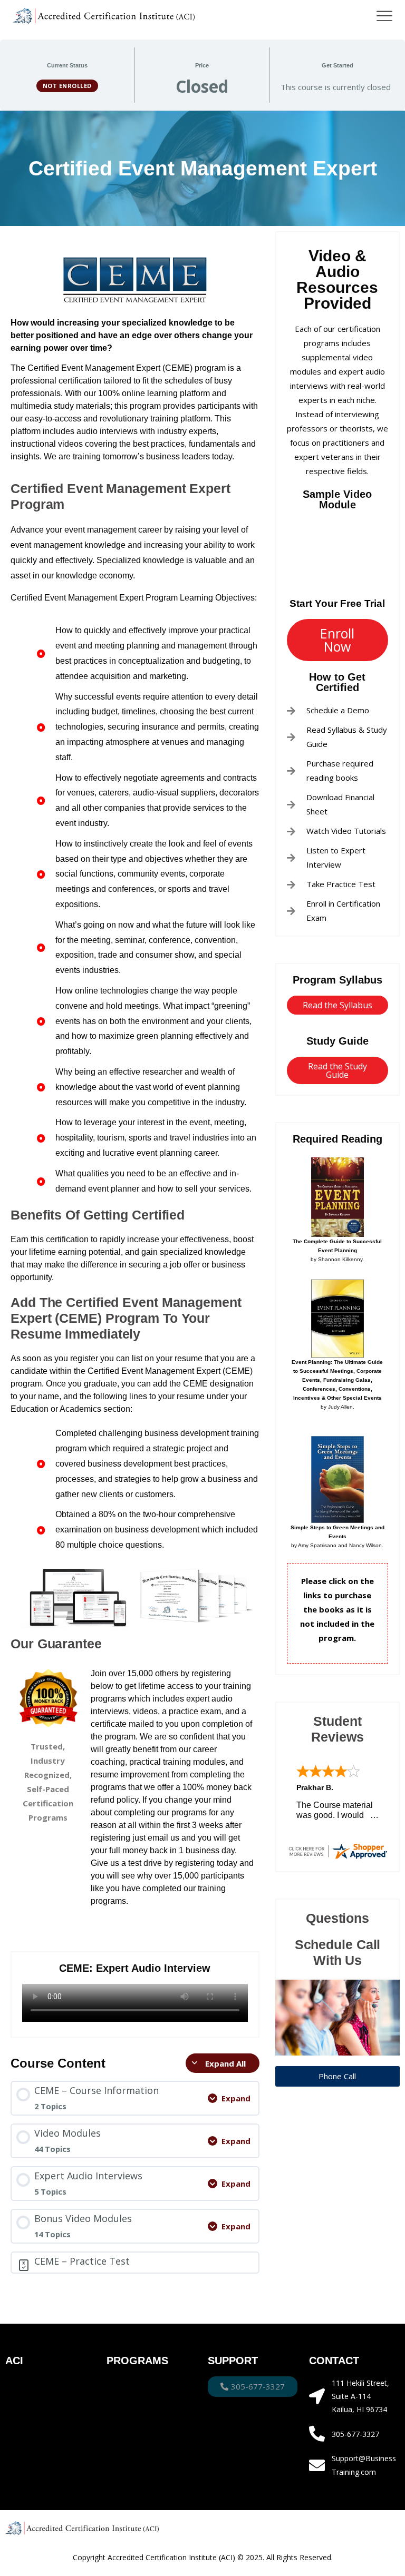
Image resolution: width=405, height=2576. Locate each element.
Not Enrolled (67, 86)
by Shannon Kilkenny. (337, 1250)
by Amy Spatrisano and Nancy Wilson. (337, 1536)
